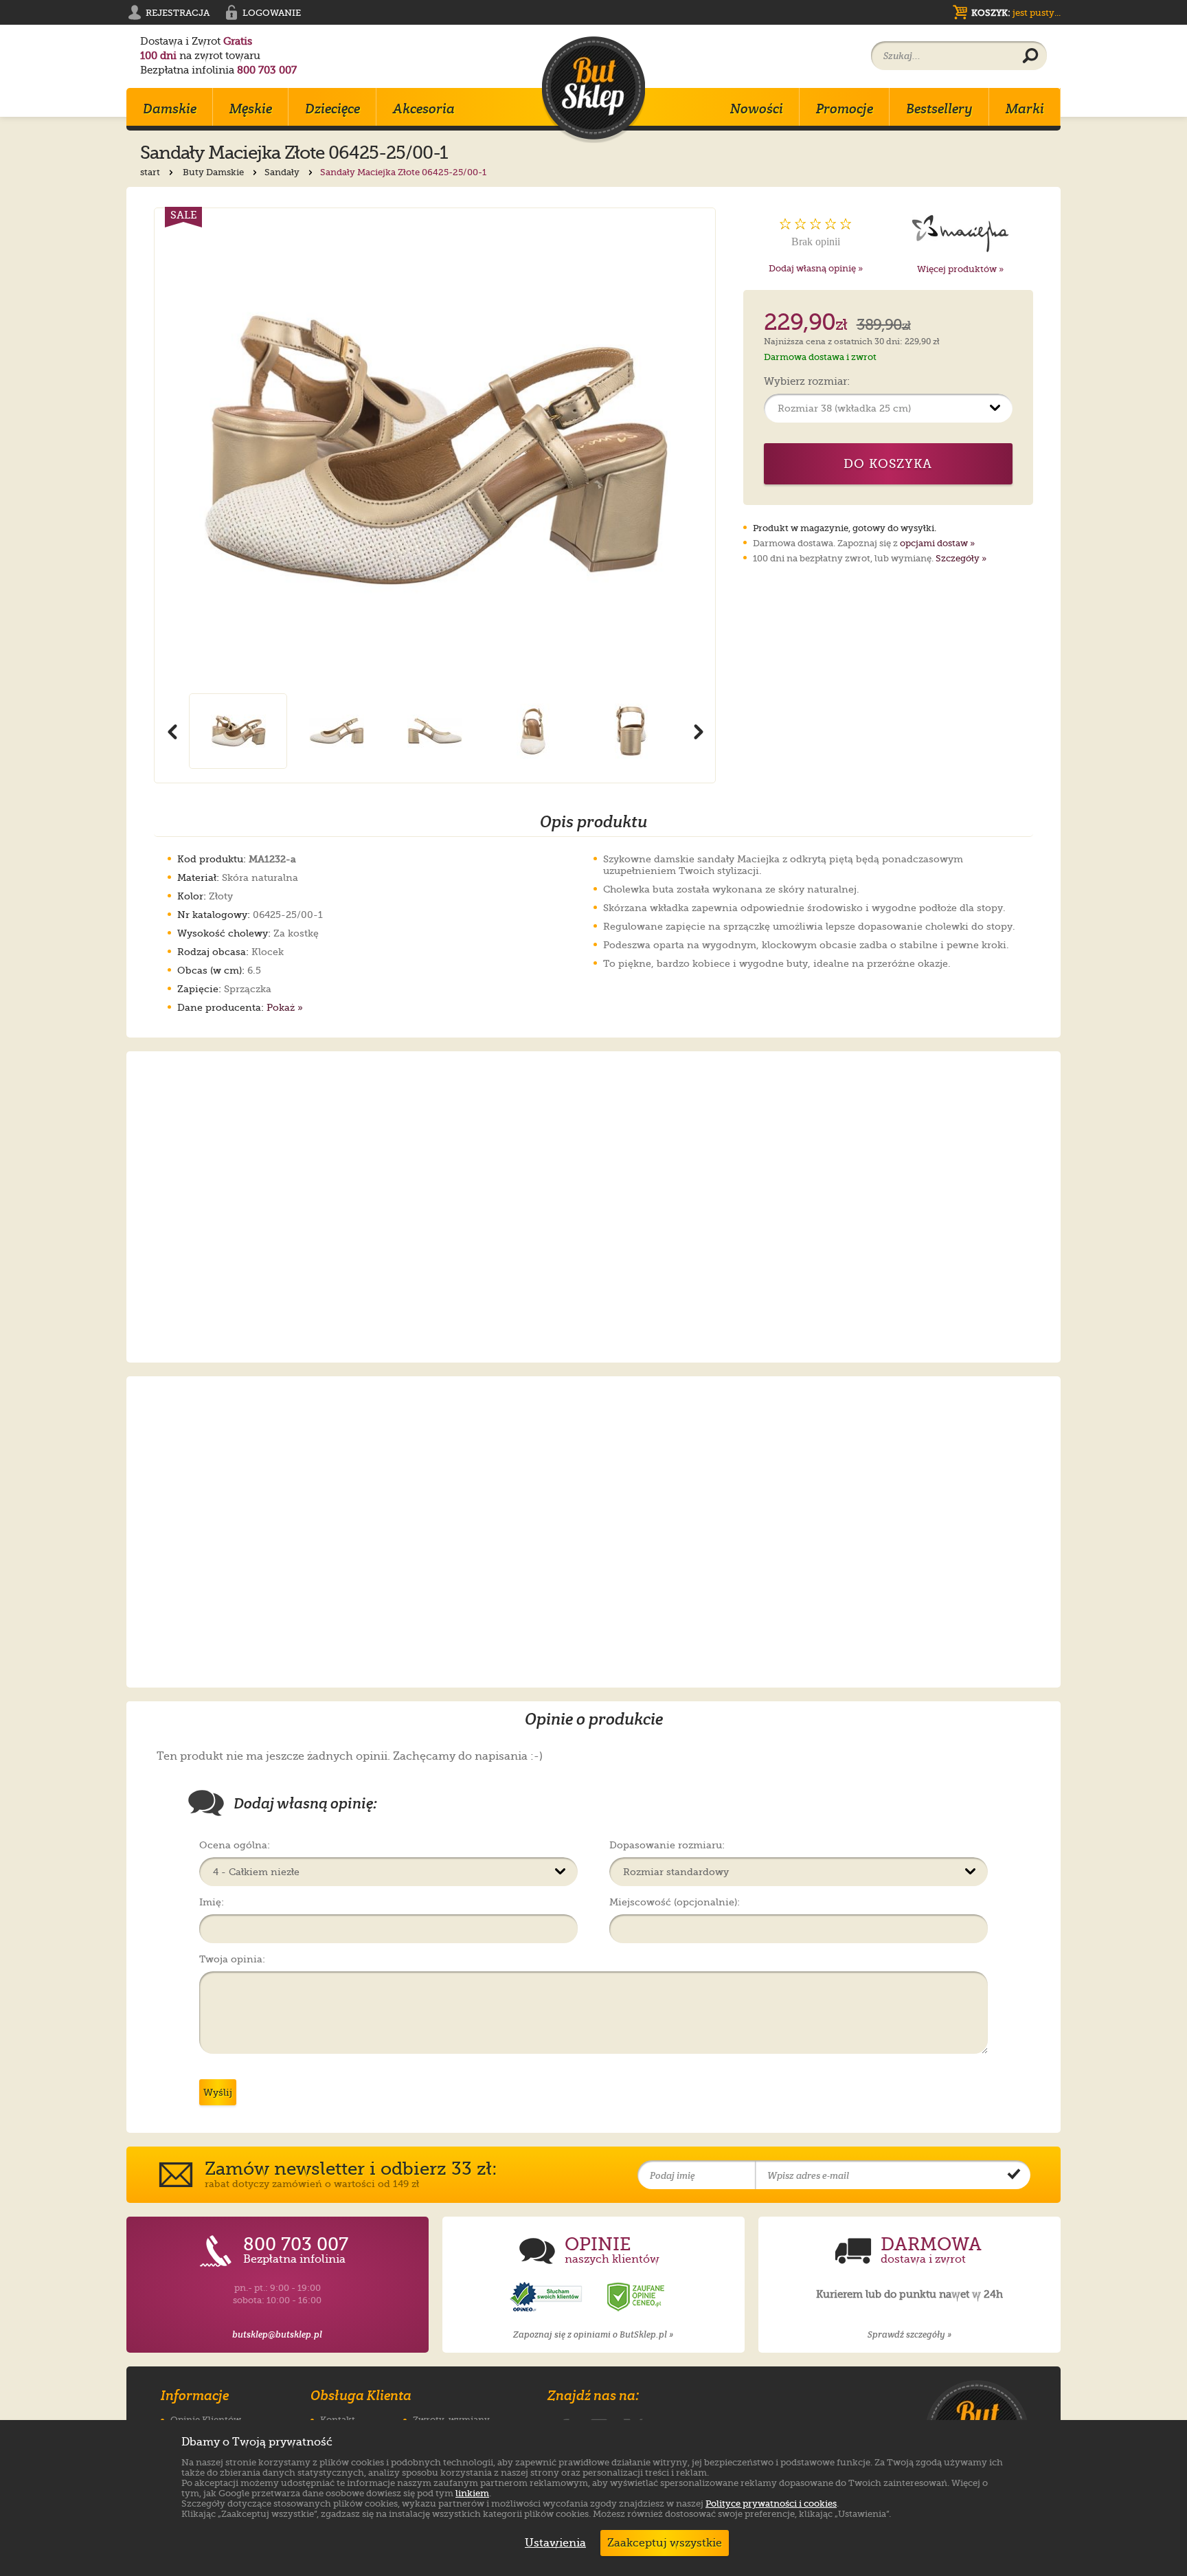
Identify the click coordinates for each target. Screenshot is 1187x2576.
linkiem (472, 2493)
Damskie (170, 109)
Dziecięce (332, 109)
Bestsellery (939, 109)
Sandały (283, 172)
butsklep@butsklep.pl (277, 2334)
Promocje (845, 109)
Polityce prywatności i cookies (771, 2504)
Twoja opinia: (232, 1959)
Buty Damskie (214, 172)
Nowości (757, 109)
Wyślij (218, 2092)
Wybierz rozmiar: (807, 382)
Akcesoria (424, 109)
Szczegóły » (961, 558)
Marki (1025, 109)
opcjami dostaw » (937, 543)
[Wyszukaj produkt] (1030, 56)
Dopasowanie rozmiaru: (667, 1845)
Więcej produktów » (960, 269)
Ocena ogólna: (235, 1845)
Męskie (251, 109)
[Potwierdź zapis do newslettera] (1014, 2175)
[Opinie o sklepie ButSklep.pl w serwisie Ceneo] (637, 2297)
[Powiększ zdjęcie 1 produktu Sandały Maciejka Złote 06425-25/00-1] (435, 451)
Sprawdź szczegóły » (909, 2334)
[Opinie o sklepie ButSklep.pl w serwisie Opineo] (547, 2297)
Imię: (212, 1902)
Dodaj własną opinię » (816, 268)
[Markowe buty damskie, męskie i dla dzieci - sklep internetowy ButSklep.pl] (593, 90)
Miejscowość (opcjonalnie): (675, 1902)
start (151, 172)
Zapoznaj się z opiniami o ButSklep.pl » (593, 2334)
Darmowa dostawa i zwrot (820, 357)
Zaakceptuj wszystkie (665, 2543)
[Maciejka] (961, 232)
